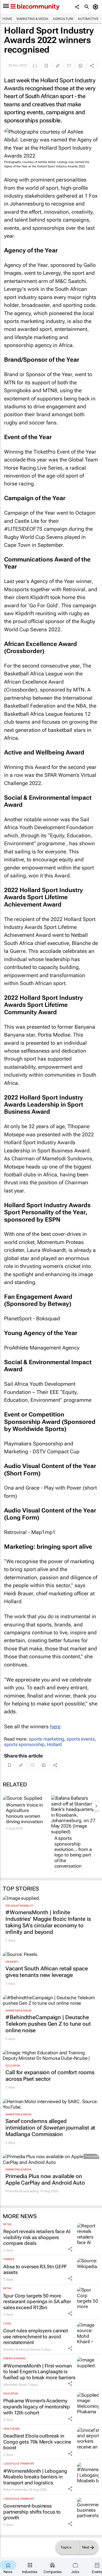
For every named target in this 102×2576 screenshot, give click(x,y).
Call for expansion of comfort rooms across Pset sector (50, 2076)
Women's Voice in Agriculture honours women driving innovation (24, 1813)
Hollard (54, 1744)
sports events (81, 1739)
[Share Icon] (70, 2249)
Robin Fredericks (15, 2490)
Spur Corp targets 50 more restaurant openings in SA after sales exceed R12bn (37, 2302)
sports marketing (47, 1739)
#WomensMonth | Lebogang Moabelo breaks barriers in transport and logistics (35, 2477)
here (55, 1727)
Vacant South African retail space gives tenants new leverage (47, 1972)
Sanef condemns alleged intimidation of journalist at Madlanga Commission (50, 2128)
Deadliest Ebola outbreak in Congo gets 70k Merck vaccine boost (37, 2442)
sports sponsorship (24, 1744)
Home (7, 19)
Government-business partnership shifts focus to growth (32, 2512)
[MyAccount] (96, 7)
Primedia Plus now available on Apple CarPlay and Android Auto (45, 2179)
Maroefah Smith (15, 2385)
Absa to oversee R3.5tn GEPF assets (35, 2270)
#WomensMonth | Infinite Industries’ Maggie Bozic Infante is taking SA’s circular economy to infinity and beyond (48, 1922)
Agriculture (63, 19)
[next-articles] (96, 1806)
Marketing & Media (33, 19)
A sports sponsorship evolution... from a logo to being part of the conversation (73, 1852)
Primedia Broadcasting (22, 2191)
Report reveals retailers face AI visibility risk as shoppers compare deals (37, 2237)
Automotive (88, 19)
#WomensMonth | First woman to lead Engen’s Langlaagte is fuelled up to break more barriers (39, 2372)
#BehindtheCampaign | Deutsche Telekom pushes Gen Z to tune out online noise (48, 2024)
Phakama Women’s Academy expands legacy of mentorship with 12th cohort (37, 2406)
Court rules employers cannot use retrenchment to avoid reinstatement (36, 2336)
